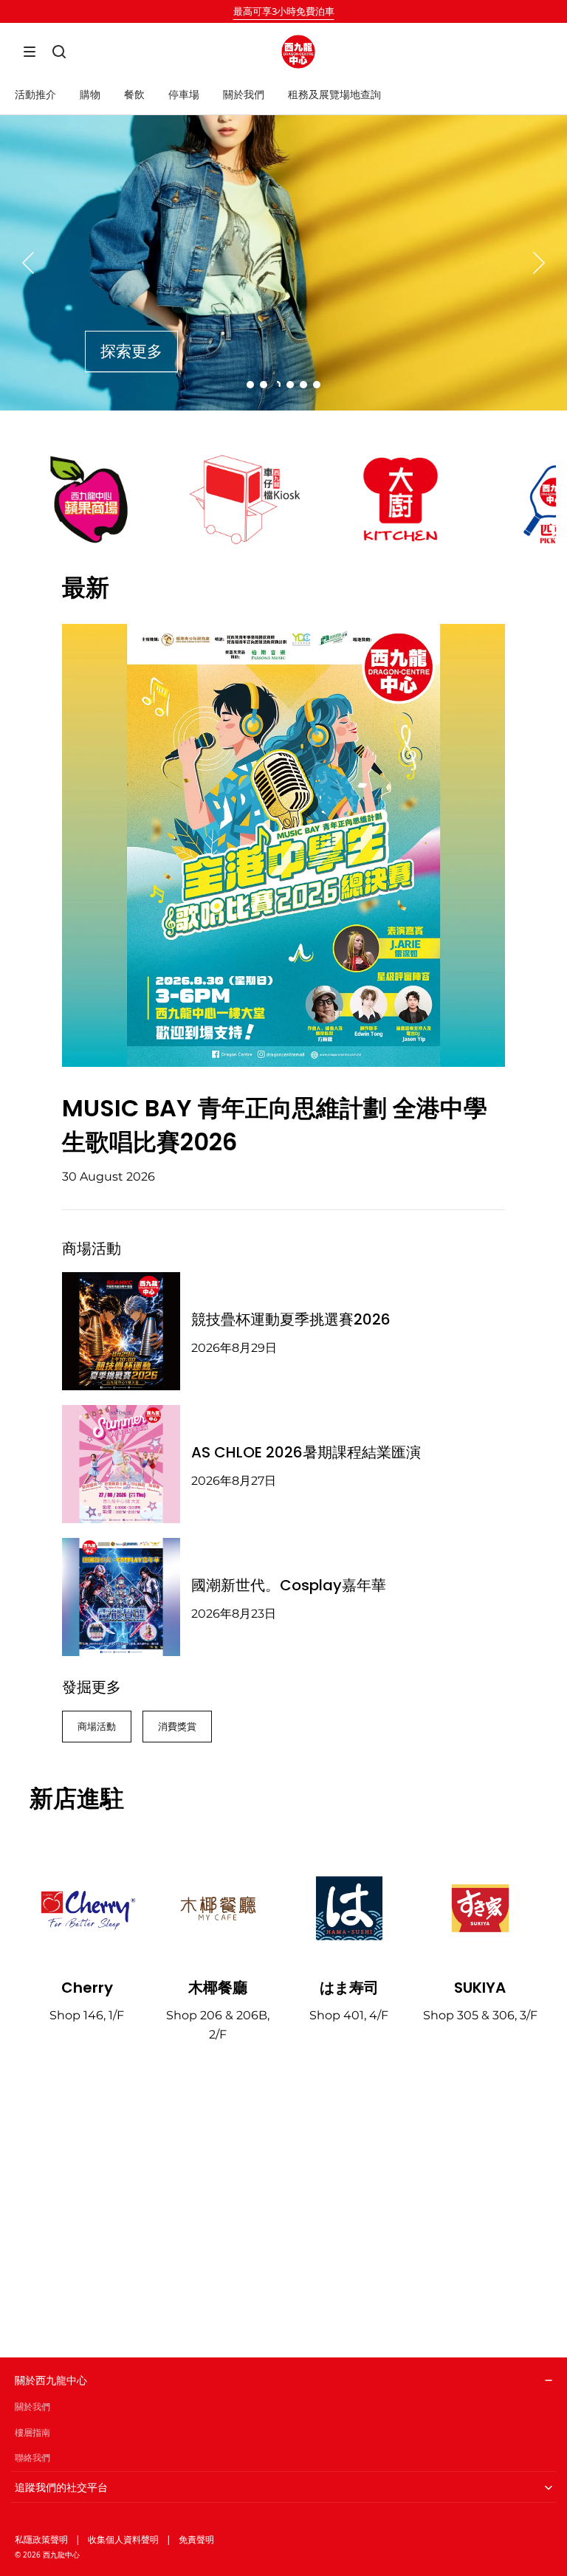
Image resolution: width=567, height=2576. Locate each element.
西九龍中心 (61, 2555)
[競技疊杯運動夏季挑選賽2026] (121, 1331)
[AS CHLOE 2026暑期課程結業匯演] (121, 1464)
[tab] (250, 385)
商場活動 (97, 1726)
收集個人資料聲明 (123, 2539)
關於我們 (32, 2407)
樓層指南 (32, 2432)
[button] (30, 52)
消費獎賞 (177, 1726)
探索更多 (131, 351)
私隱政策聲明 (41, 2539)
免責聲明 (196, 2539)
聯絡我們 (32, 2457)
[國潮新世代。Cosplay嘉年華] (121, 1597)
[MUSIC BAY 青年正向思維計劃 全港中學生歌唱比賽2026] (283, 845)
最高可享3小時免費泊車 (284, 11)
